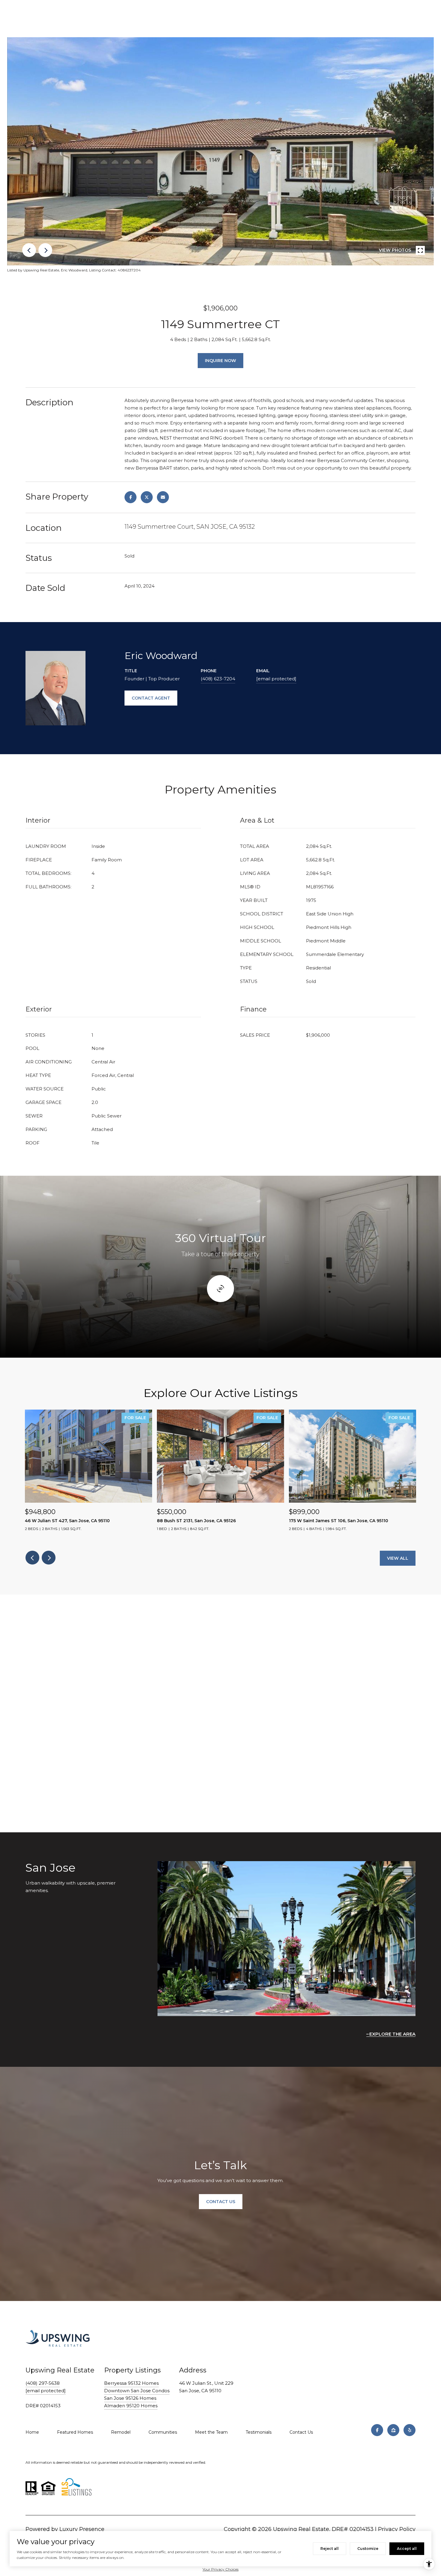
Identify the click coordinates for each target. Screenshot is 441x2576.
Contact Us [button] (221, 2202)
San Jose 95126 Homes (130, 2398)
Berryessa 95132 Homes (131, 2383)
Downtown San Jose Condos (137, 2391)
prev (29, 250)
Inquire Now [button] (220, 361)
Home (32, 2432)
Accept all (407, 2549)
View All (398, 1558)
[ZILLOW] (393, 2430)
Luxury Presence (82, 2529)
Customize (368, 2549)
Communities (163, 2432)
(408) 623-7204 (218, 679)
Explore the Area (392, 2034)
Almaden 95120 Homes (131, 2406)
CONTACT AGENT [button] (151, 698)
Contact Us (301, 2432)
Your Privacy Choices (220, 2569)
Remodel (121, 2432)
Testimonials (259, 2432)
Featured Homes (75, 2432)
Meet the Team (211, 2432)
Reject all (330, 2549)
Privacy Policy (397, 2529)
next (45, 250)
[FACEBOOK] (377, 2430)
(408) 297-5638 (43, 2383)
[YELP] (409, 2430)
